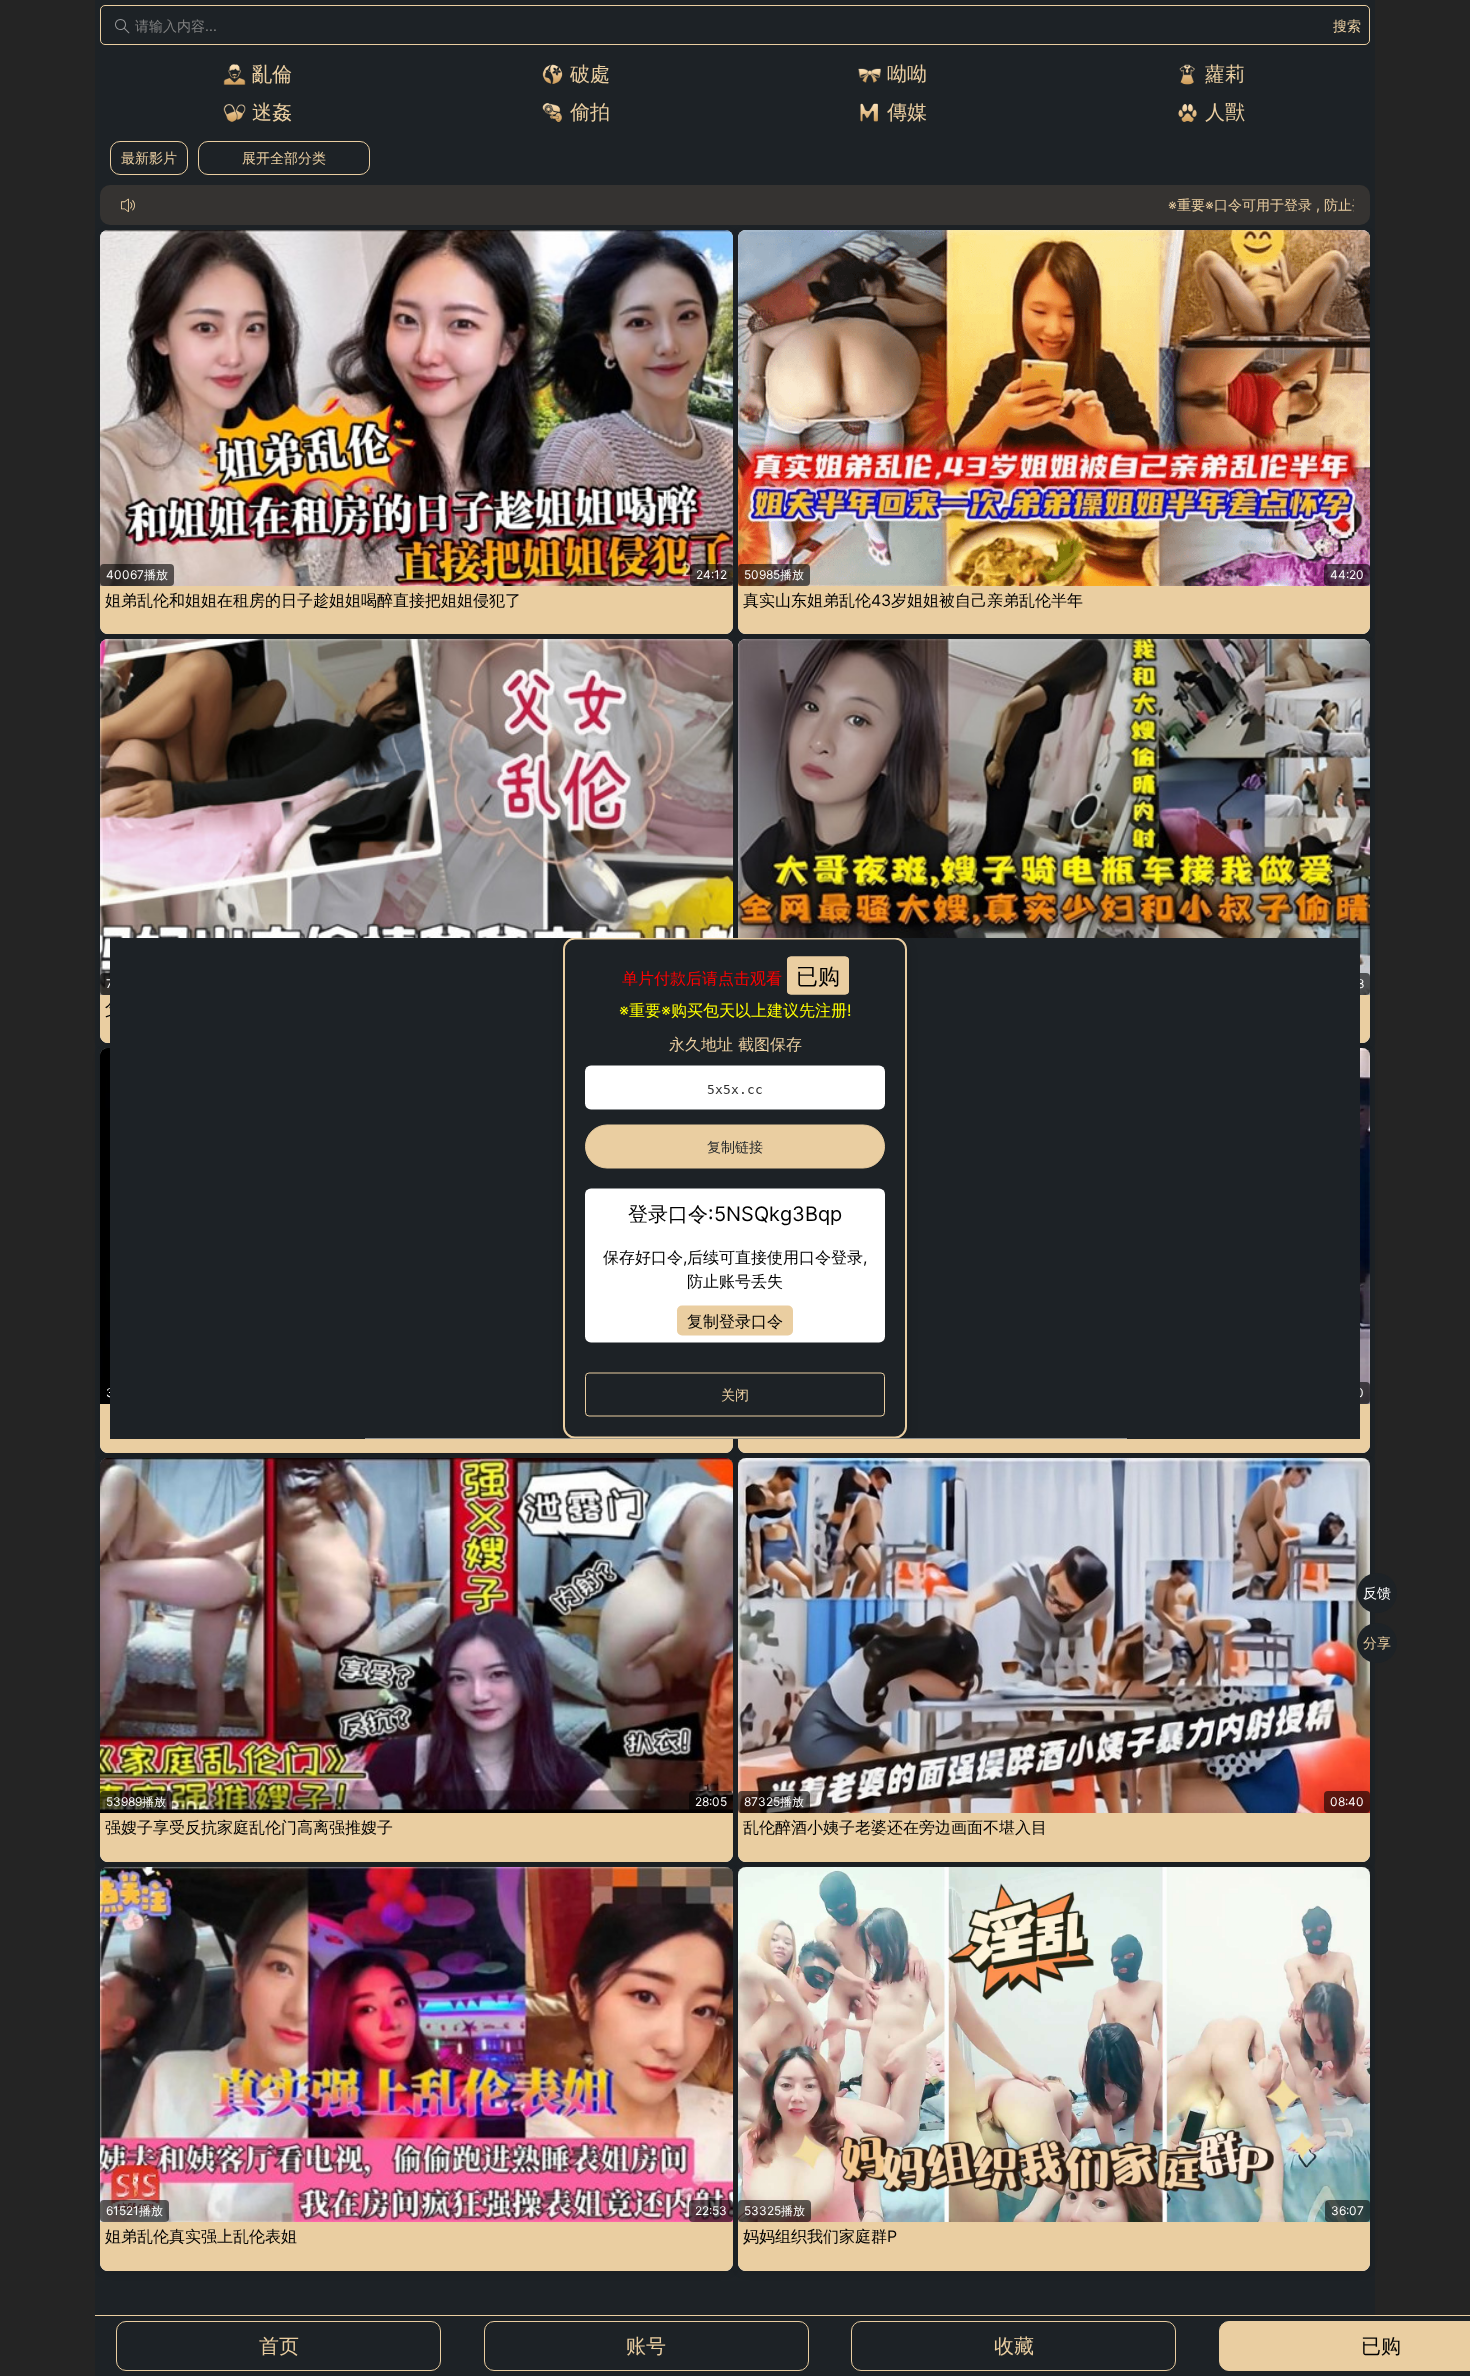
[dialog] (735, 1188)
